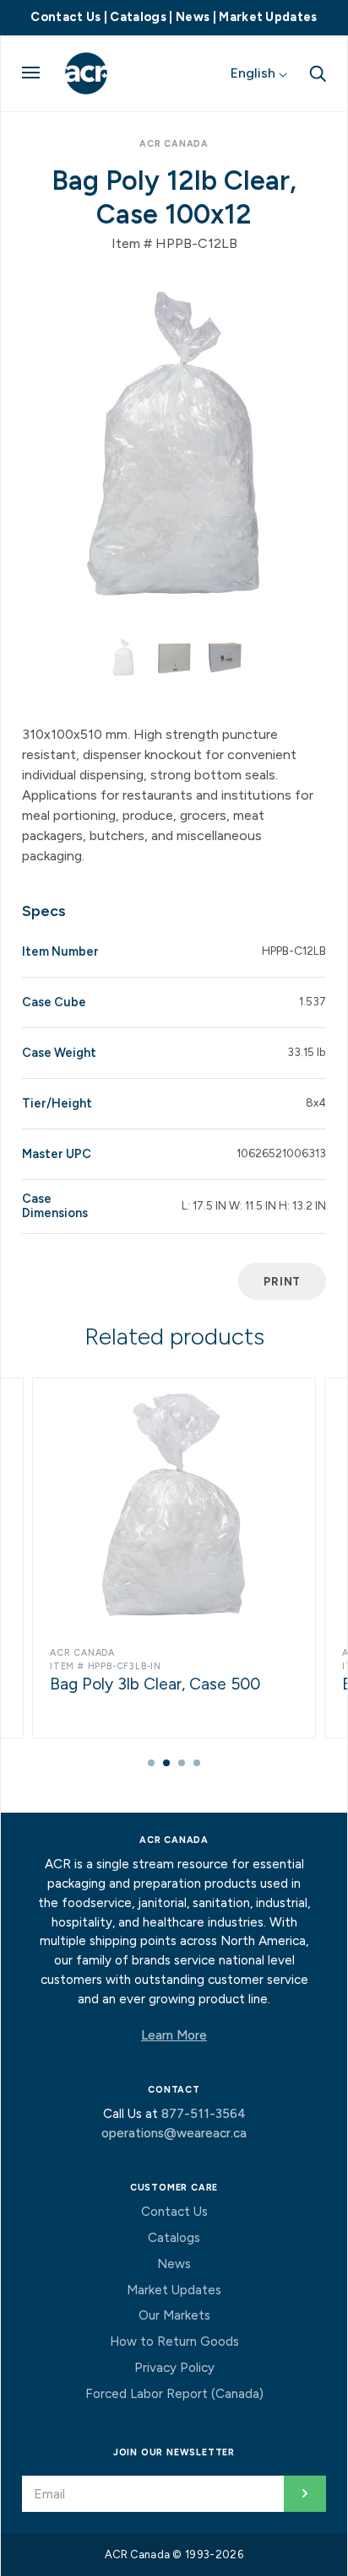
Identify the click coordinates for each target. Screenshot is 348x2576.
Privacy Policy (174, 2368)
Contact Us (65, 17)
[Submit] (305, 2494)
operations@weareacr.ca (174, 2133)
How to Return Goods (174, 2342)
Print (282, 1281)
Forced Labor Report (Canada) (174, 2394)
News (193, 17)
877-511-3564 (204, 2114)
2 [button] (166, 1763)
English (255, 73)
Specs (44, 911)
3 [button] (182, 1763)
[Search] (318, 73)
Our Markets (174, 2315)
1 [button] (151, 1763)
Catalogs (138, 17)
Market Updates (268, 17)
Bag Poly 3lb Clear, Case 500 (155, 1684)
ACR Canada (174, 144)
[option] (174, 444)
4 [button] (197, 1763)
